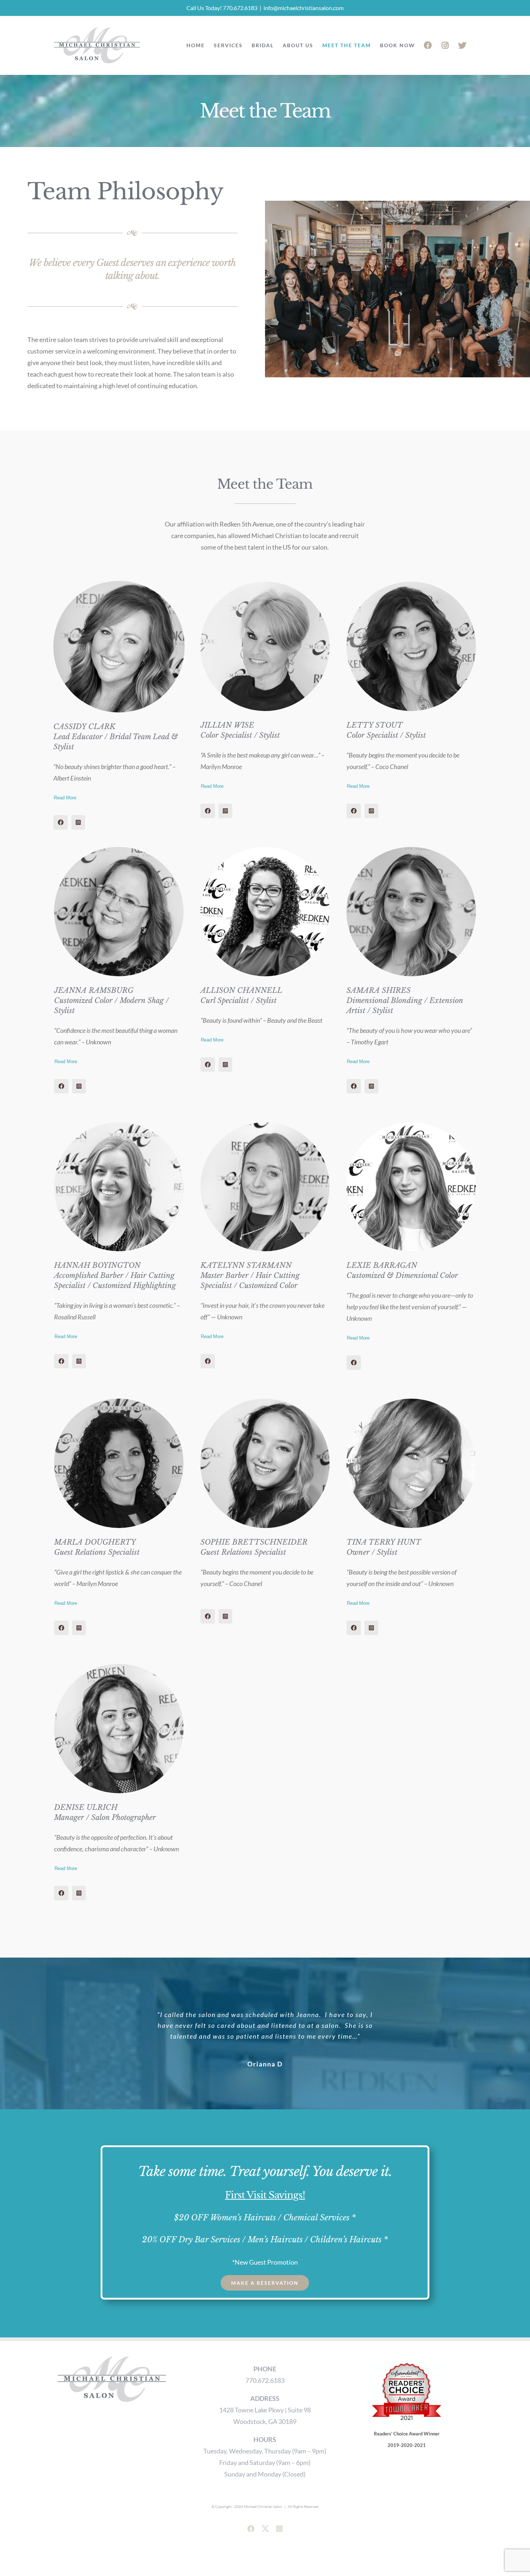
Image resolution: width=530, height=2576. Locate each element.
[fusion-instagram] (78, 822)
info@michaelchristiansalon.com (304, 8)
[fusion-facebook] (61, 822)
